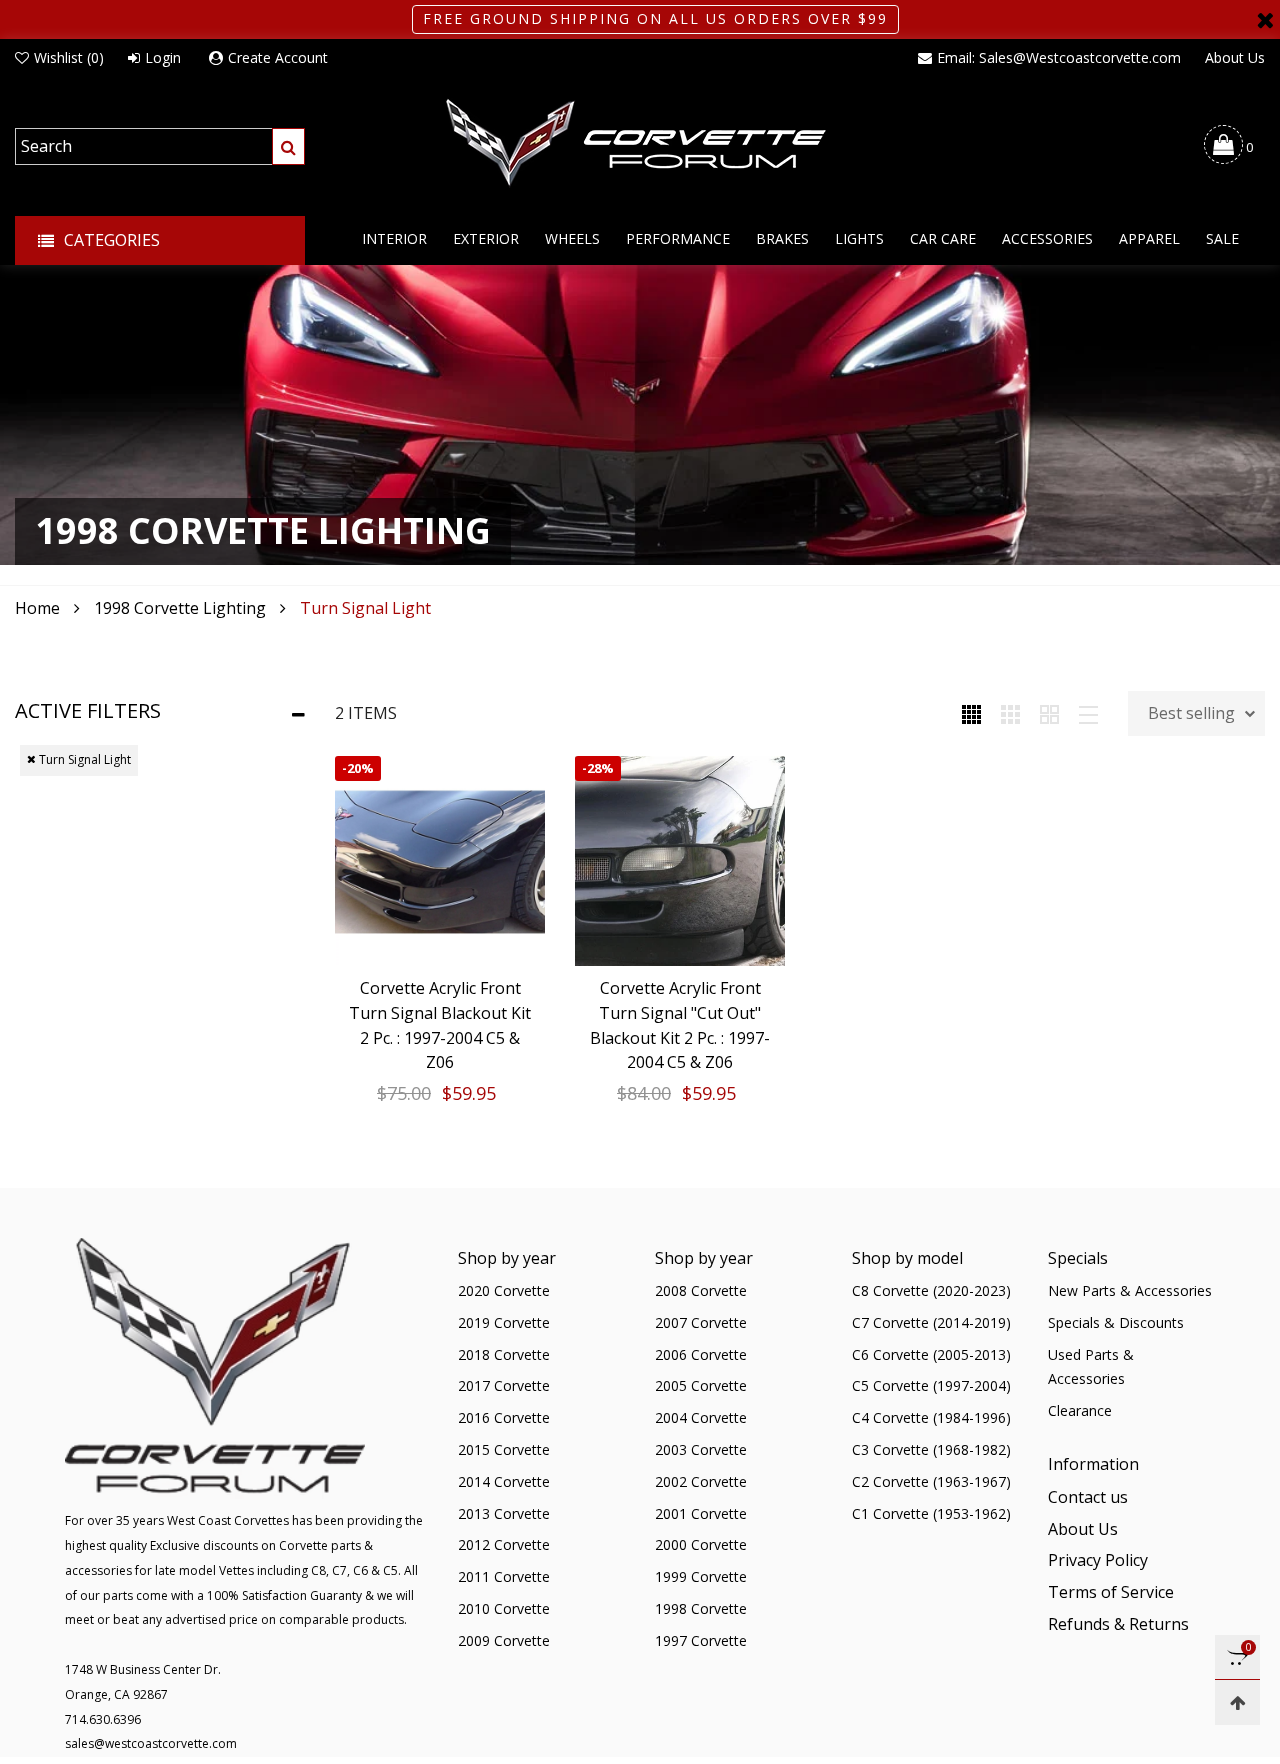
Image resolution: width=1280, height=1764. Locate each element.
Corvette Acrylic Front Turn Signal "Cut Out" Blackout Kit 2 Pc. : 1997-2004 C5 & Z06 (680, 1025)
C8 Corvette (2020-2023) (931, 1290)
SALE (1222, 238)
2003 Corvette (701, 1449)
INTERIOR (394, 238)
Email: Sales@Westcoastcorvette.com (1059, 57)
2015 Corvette (504, 1449)
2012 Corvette (504, 1544)
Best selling (1191, 713)
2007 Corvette (701, 1322)
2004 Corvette (701, 1417)
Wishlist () (69, 57)
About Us (1235, 57)
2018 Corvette (504, 1354)
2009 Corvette (504, 1640)
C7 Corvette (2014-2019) (931, 1322)
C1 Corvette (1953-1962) (931, 1513)
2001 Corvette (701, 1513)
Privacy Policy (1098, 1560)
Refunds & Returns (1118, 1624)
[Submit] (288, 146)
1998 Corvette (701, 1608)
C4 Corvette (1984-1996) (931, 1417)
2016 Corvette (504, 1417)
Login (163, 57)
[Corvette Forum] (640, 144)
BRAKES (782, 238)
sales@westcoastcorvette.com (151, 1743)
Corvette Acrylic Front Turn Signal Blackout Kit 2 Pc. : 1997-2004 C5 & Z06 (440, 1025)
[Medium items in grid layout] (971, 713)
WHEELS (572, 238)
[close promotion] (1265, 19)
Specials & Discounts (1116, 1322)
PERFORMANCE (678, 238)
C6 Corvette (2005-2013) (931, 1354)
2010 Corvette (504, 1608)
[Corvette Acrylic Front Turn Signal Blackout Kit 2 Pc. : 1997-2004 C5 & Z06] (440, 861)
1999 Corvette (701, 1576)
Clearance (1080, 1410)
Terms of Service (1111, 1592)
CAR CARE (943, 238)
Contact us (1088, 1497)
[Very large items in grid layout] (1049, 713)
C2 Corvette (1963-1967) (931, 1481)
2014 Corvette (504, 1481)
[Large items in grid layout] (1010, 713)
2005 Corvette (701, 1385)
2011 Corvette (504, 1576)
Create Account (278, 57)
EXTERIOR (486, 238)
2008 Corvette (701, 1290)
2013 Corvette (504, 1513)
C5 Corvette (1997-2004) (931, 1385)
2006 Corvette (701, 1354)
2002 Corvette (701, 1481)
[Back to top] (1237, 1702)
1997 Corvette (701, 1640)
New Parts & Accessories (1130, 1290)
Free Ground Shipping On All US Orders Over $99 (655, 18)
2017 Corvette (504, 1385)
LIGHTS (859, 238)
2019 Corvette (504, 1322)
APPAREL (1149, 238)
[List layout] (1088, 713)
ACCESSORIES (1047, 238)
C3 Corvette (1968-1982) (931, 1449)
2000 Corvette (701, 1544)
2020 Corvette (504, 1290)
